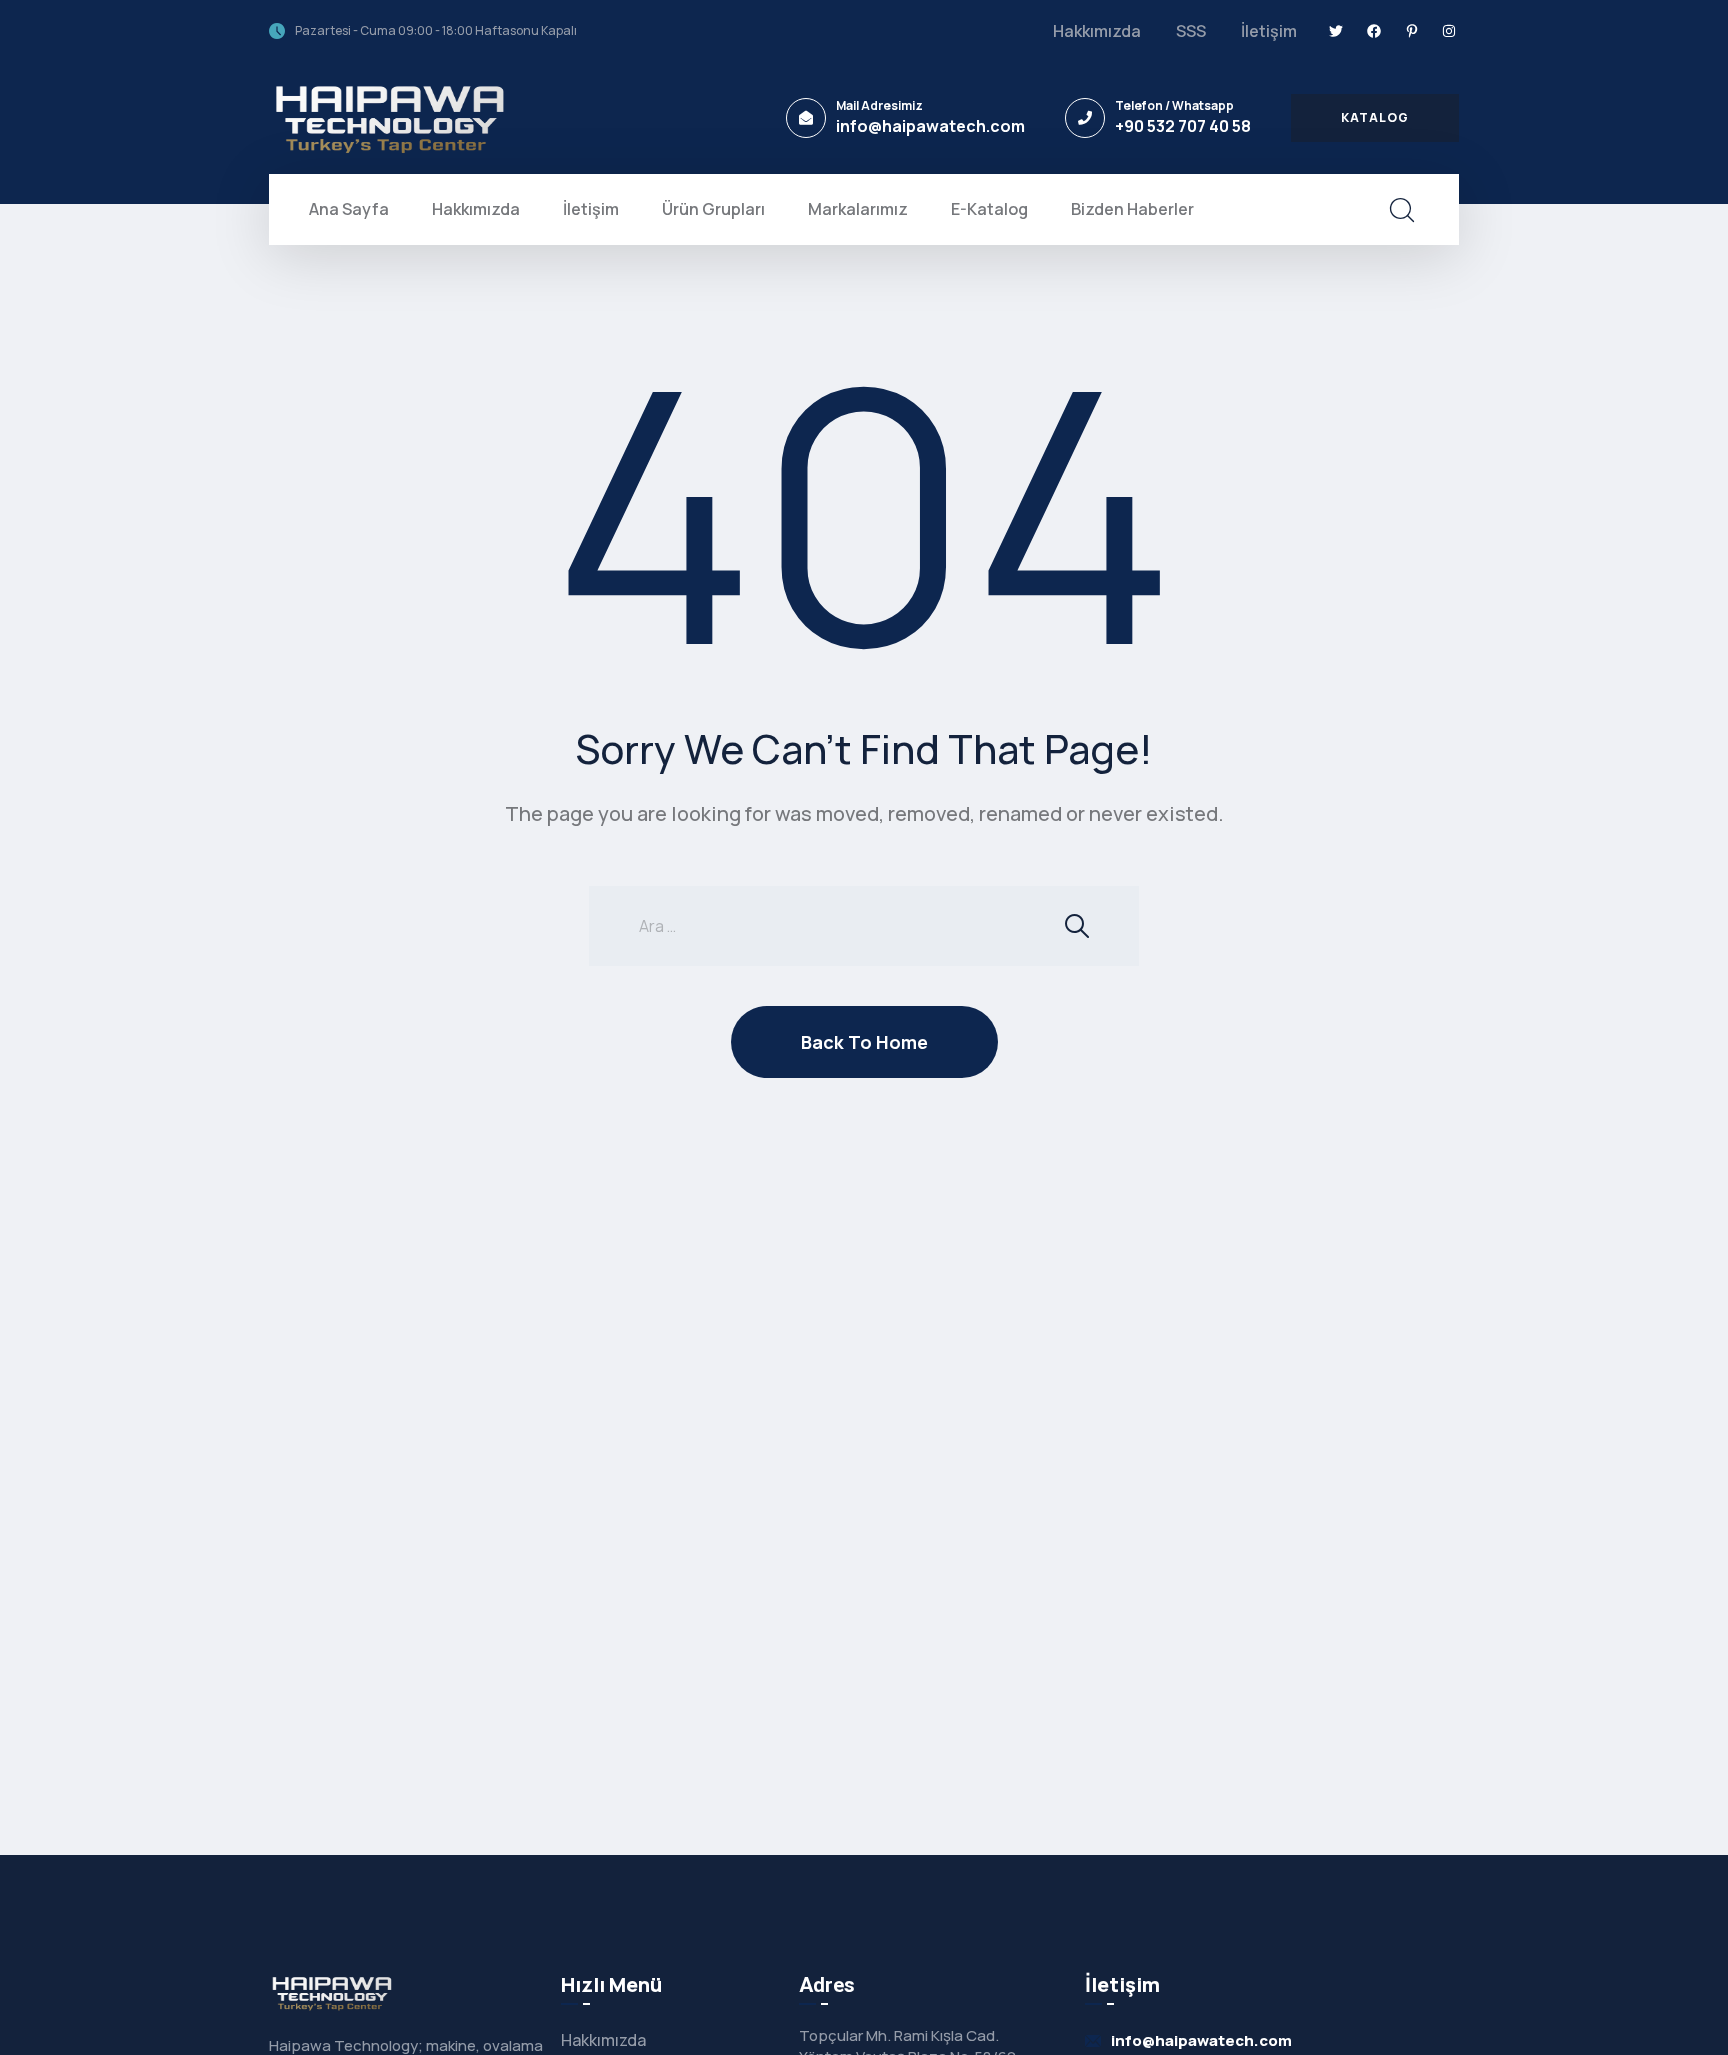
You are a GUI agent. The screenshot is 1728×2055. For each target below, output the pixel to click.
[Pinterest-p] (1412, 31)
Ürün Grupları (713, 209)
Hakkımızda (1097, 31)
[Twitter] (1337, 31)
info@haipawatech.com (930, 126)
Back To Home (864, 1042)
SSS (1191, 31)
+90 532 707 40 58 (1183, 126)
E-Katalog (989, 209)
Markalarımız (858, 209)
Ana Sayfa (349, 209)
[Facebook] (1374, 31)
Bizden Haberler (1132, 209)
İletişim (1269, 31)
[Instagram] (1449, 31)
